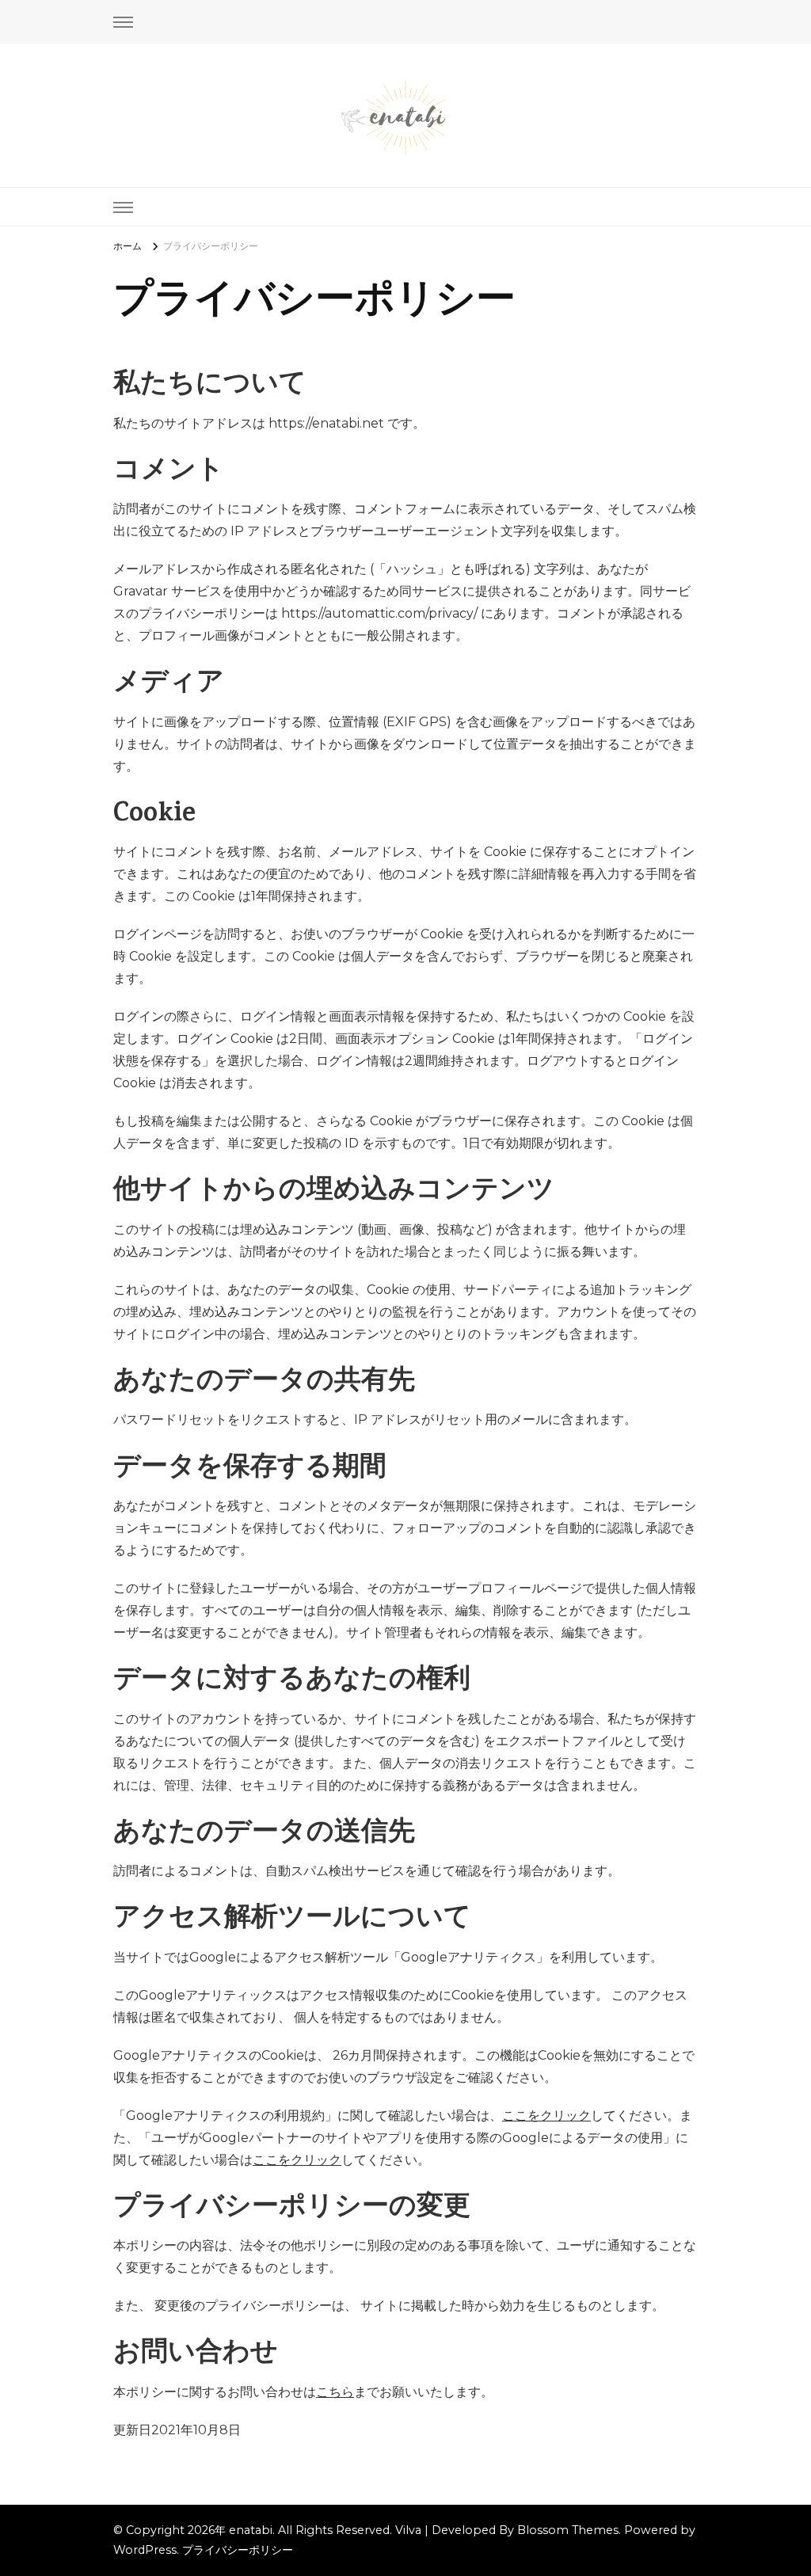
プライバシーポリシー (238, 2550)
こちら (335, 2392)
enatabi (251, 2530)
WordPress (145, 2550)
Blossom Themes (568, 2530)
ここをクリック (546, 2116)
